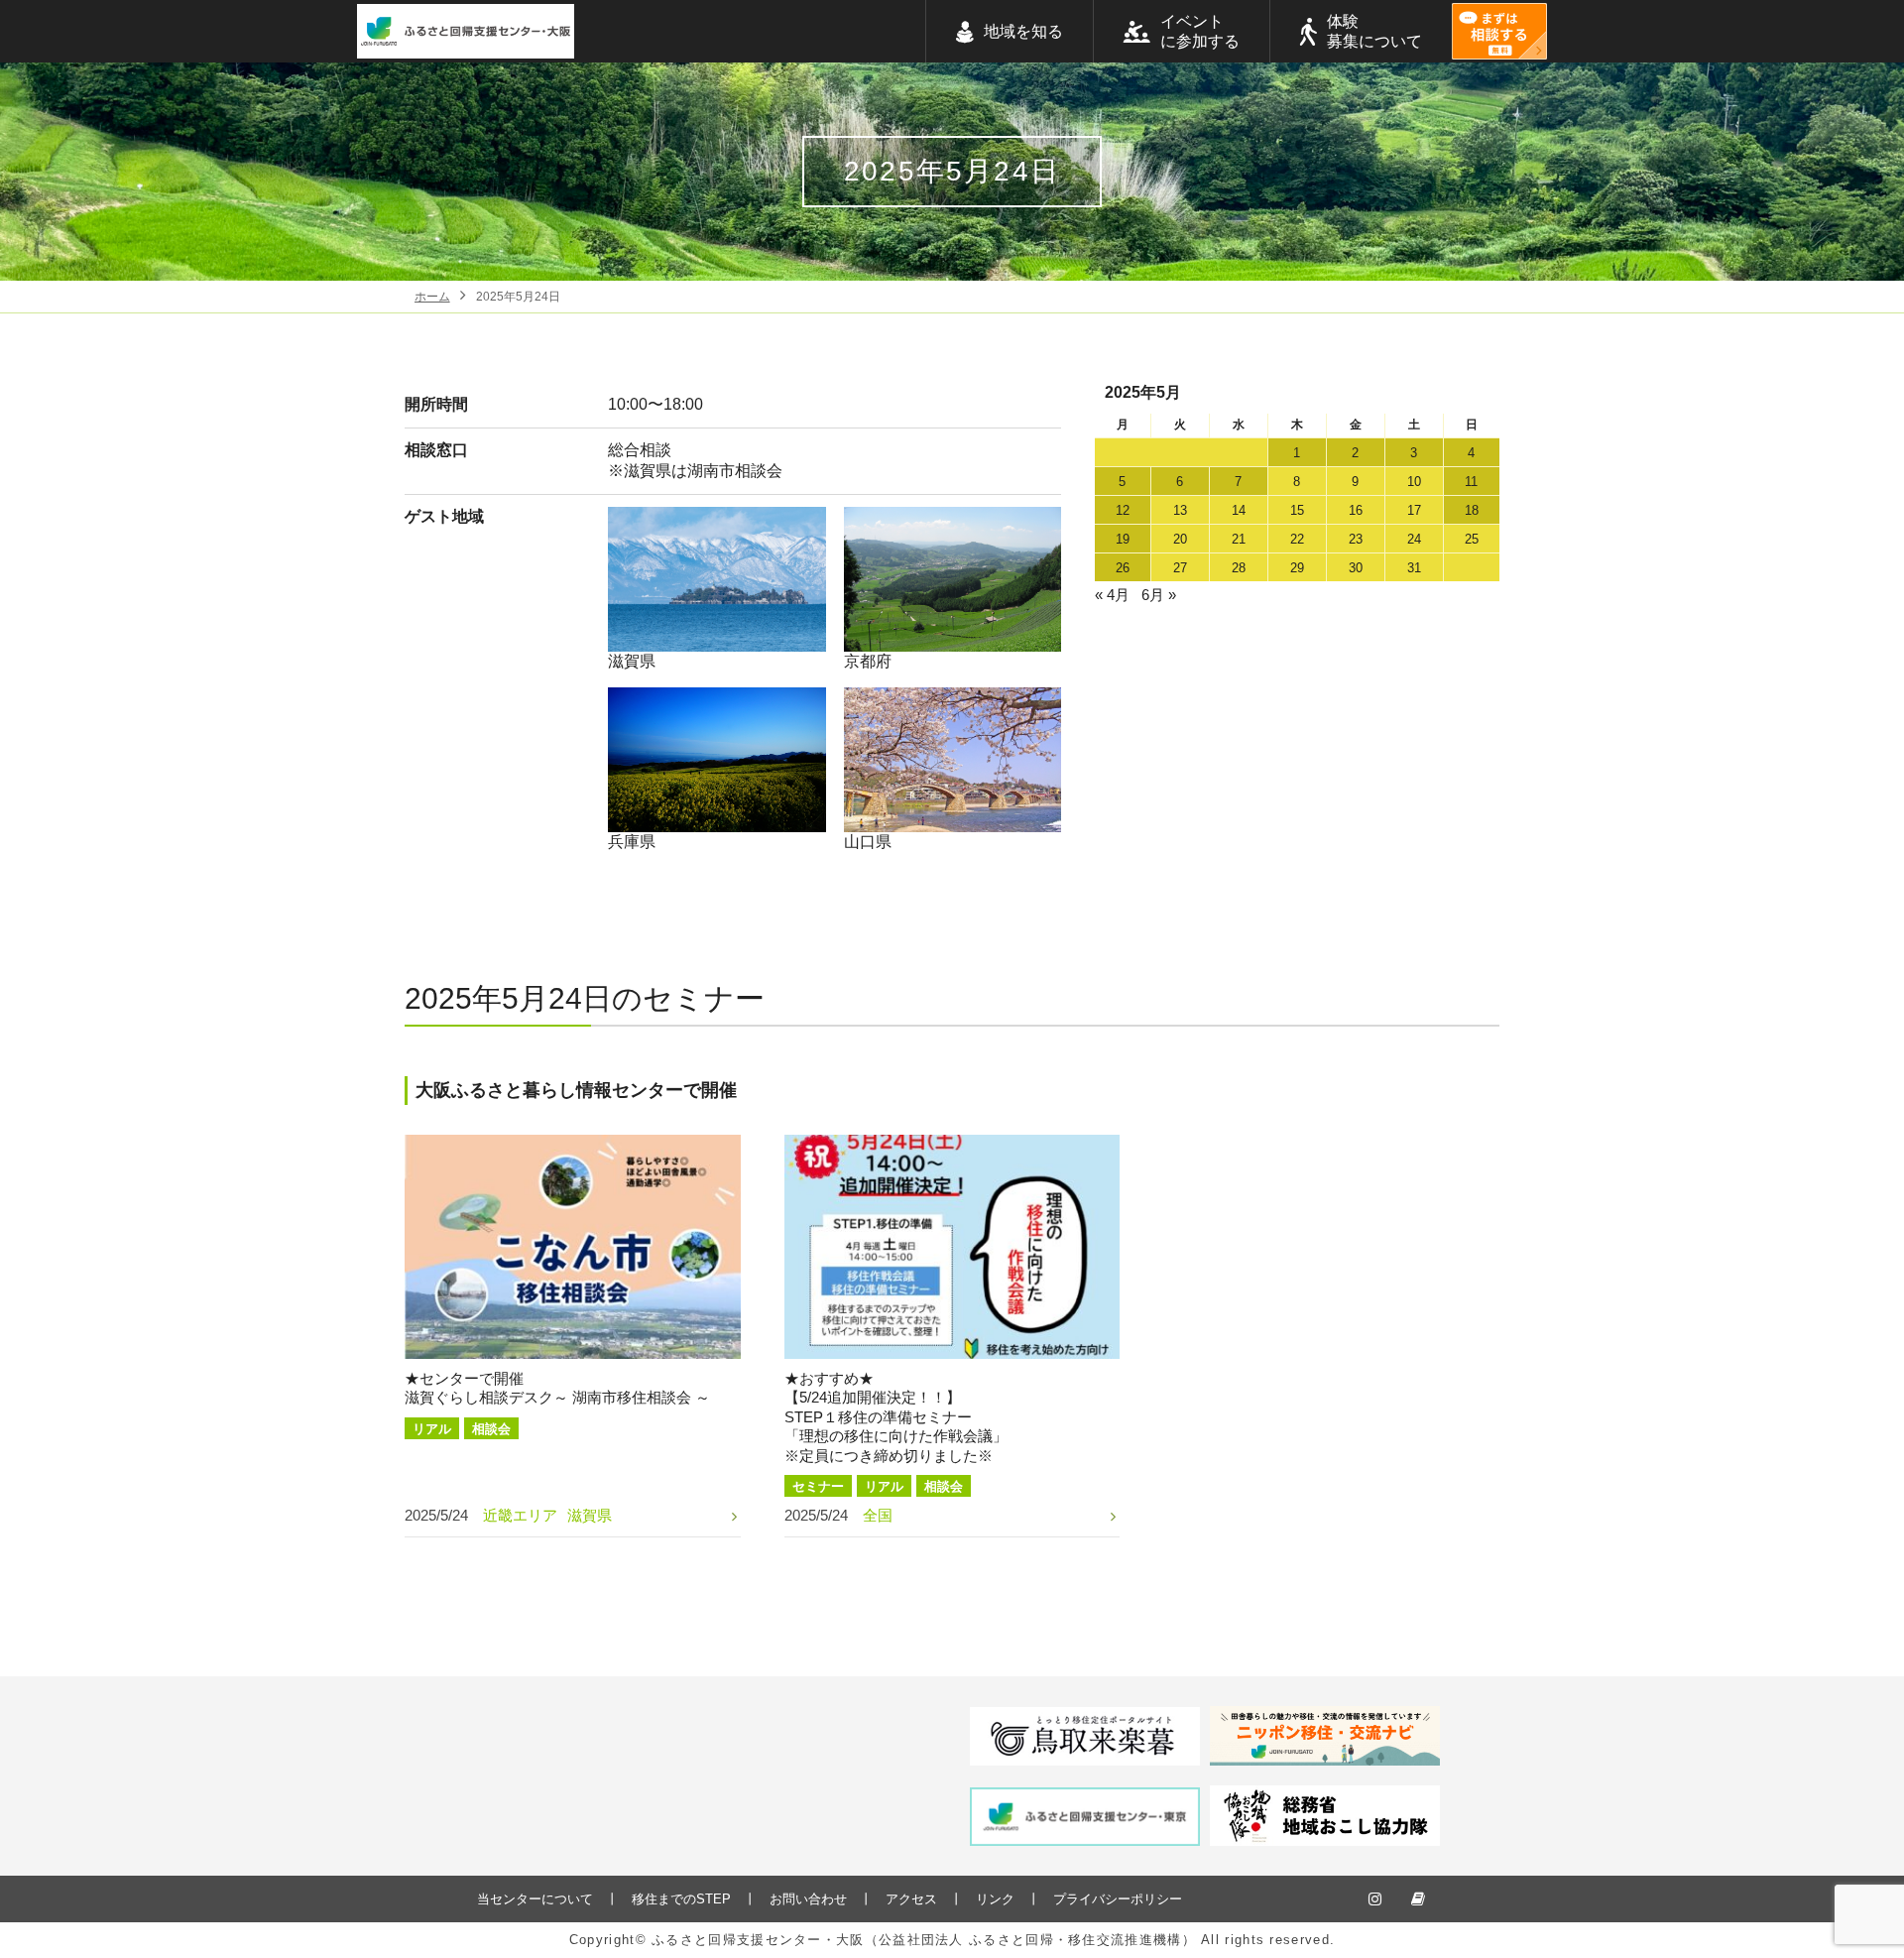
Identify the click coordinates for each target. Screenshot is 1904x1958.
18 (1472, 510)
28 (1239, 568)
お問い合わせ (808, 1899)
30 (1356, 568)
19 (1123, 539)
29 (1297, 568)
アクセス (911, 1899)
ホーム (432, 297)
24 (1414, 539)
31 (1414, 568)
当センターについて (535, 1899)
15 (1297, 510)
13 (1180, 510)
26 (1123, 568)
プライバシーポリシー (1118, 1899)
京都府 (868, 661)
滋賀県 (632, 661)
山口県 (868, 842)
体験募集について (1374, 31)
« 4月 (1112, 595)
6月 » (1159, 595)
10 (1414, 482)
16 (1356, 510)
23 (1356, 539)
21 (1239, 539)
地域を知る (1023, 31)
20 (1180, 539)
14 (1239, 510)
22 (1297, 539)
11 (1471, 482)
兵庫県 (632, 842)
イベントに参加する (1200, 31)
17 (1414, 510)
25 (1472, 539)
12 (1123, 510)
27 (1180, 568)
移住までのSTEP (681, 1899)
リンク (995, 1899)
